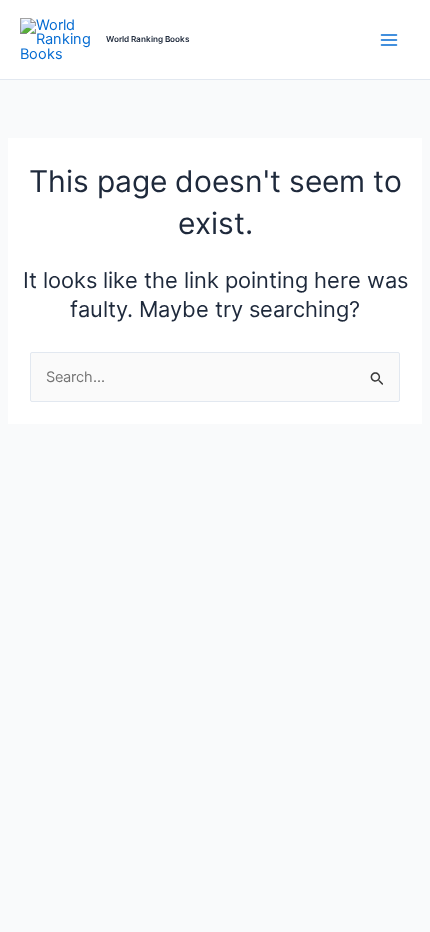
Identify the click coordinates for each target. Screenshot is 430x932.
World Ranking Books (148, 39)
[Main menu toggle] (389, 40)
